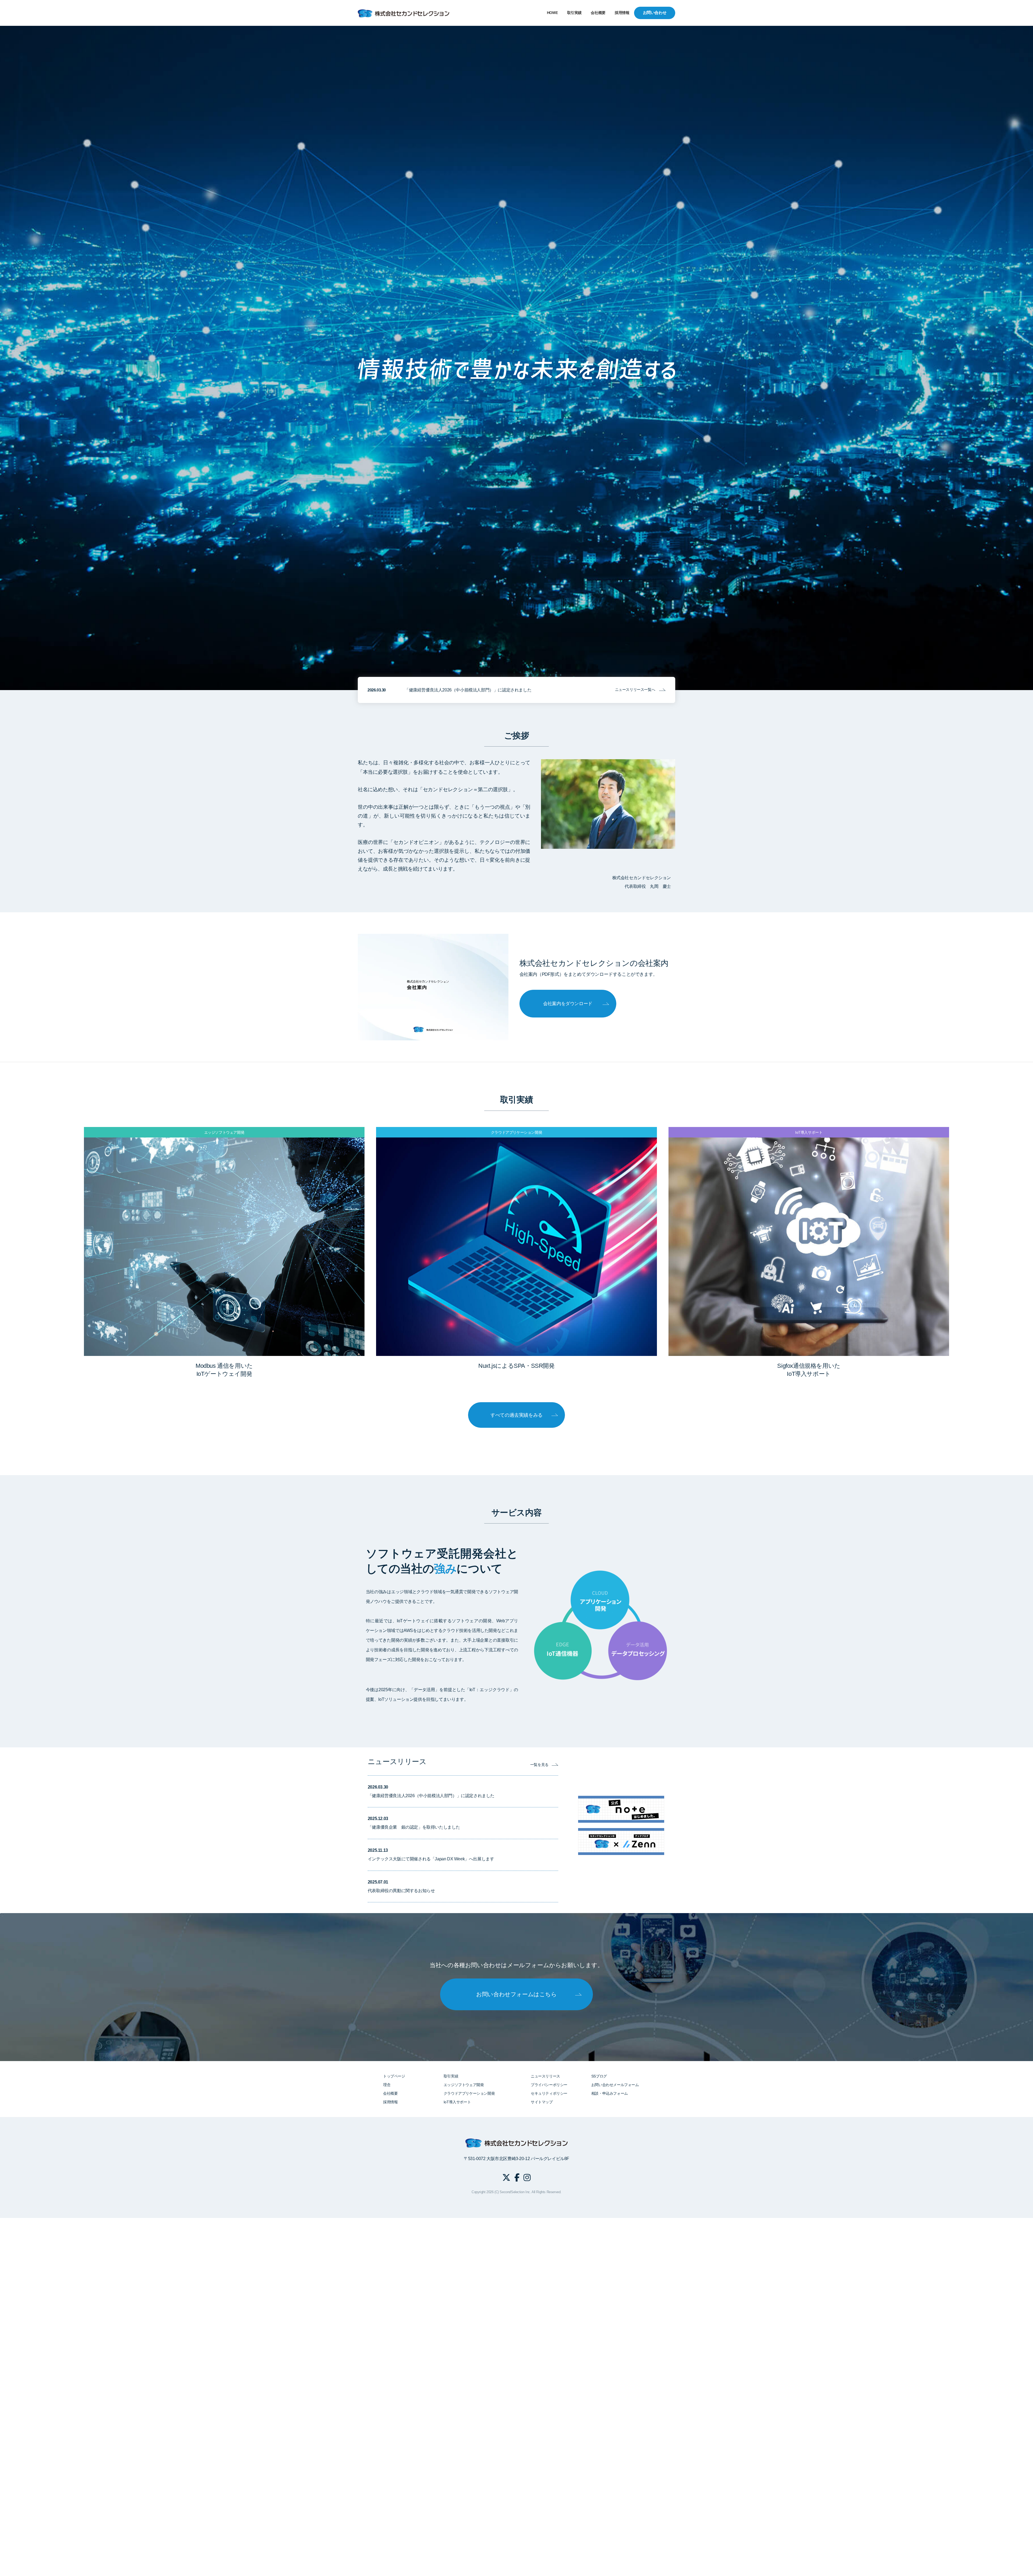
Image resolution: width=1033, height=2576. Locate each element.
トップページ (394, 2076)
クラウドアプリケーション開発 (469, 2093)
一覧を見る (539, 1765)
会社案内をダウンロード (568, 1004)
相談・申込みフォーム (610, 2093)
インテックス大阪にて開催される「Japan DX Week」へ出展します (431, 1859)
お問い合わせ (655, 13)
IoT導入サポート (457, 2102)
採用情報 (622, 13)
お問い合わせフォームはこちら (516, 1994)
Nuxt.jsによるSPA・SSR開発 (516, 1366)
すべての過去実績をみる (516, 1415)
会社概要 (598, 13)
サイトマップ (542, 2102)
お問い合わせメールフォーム (615, 2085)
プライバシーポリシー (549, 2085)
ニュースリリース (545, 2076)
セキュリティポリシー (549, 2093)
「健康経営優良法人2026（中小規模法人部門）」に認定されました (468, 690)
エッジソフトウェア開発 (464, 2085)
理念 (387, 2085)
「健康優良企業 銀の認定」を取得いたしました (414, 1827)
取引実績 (574, 13)
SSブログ (599, 2076)
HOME (552, 13)
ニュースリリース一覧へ (635, 690)
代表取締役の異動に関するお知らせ (401, 1891)
